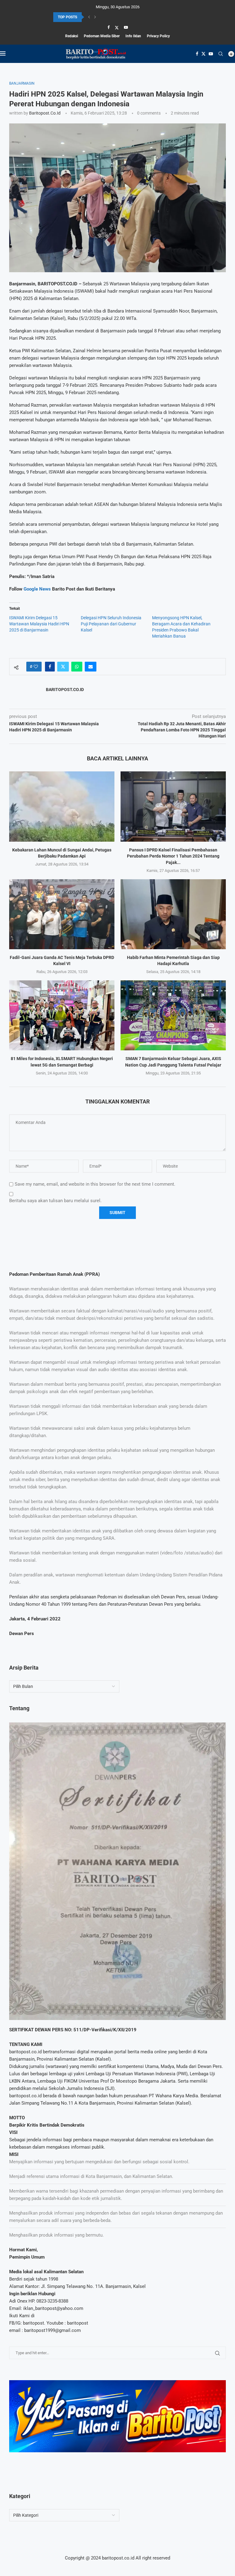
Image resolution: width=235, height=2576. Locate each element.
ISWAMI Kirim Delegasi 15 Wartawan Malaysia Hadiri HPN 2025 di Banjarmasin (39, 624)
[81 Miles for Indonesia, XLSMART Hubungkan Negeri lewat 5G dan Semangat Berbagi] (62, 1015)
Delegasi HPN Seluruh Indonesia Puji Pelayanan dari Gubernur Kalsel (111, 624)
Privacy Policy (158, 36)
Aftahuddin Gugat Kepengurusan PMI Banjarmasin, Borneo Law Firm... (111, 17)
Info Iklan (133, 36)
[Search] (221, 54)
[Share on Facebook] (50, 667)
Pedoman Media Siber (102, 36)
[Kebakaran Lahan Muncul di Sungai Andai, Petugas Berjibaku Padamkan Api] (62, 806)
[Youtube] (126, 27)
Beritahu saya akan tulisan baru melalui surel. (55, 1201)
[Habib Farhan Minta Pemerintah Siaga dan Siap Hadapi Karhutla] (173, 914)
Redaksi (72, 36)
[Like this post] (36, 667)
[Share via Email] (91, 667)
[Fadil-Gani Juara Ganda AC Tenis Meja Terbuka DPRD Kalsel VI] (62, 914)
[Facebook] (108, 27)
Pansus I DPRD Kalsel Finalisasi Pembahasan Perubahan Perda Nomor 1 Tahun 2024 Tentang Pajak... (173, 856)
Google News (38, 589)
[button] (89, 17)
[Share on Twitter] (63, 667)
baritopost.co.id (45, 113)
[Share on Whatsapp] (77, 667)
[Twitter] (117, 27)
